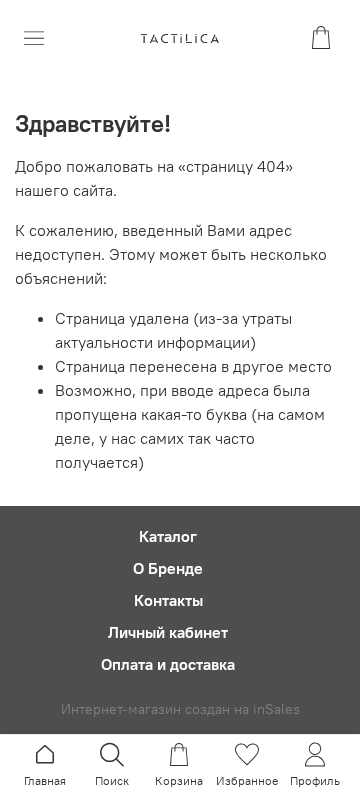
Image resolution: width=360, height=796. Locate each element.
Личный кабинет (168, 632)
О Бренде (168, 568)
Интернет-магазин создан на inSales (180, 709)
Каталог (168, 536)
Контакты (168, 600)
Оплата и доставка (168, 664)
